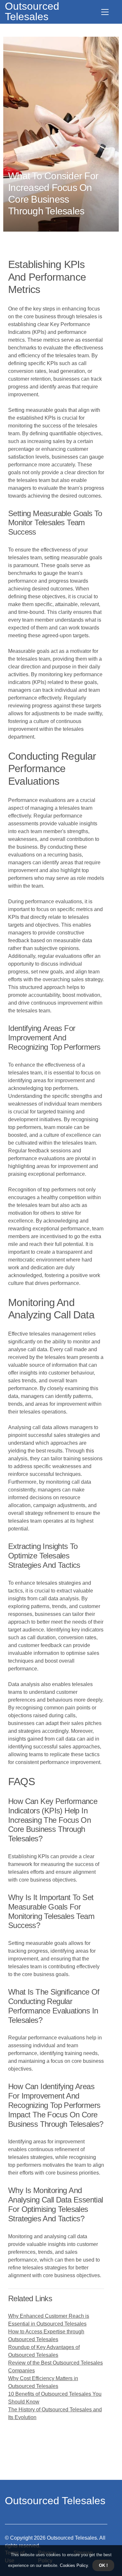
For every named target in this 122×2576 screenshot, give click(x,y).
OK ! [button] (103, 2565)
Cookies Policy (73, 2565)
